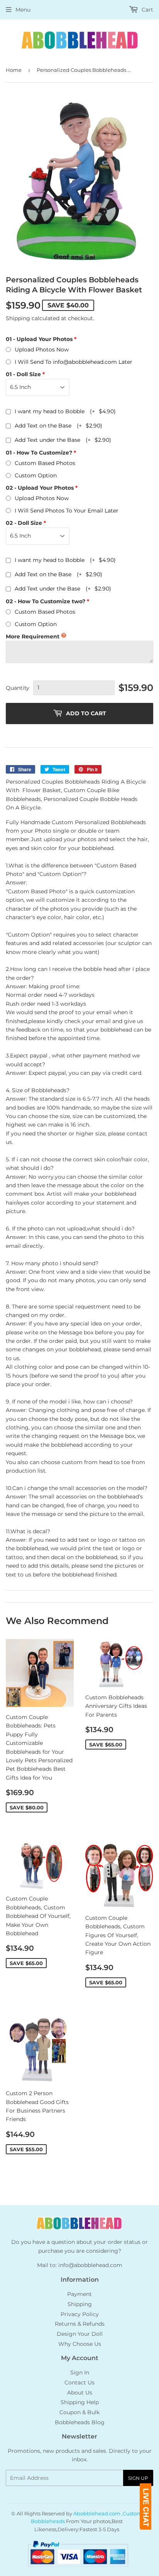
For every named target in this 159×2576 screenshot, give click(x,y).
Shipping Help (80, 2402)
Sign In (80, 2372)
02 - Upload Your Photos (40, 488)
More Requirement (33, 636)
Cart (147, 10)
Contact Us (79, 2383)
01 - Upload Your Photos (39, 339)
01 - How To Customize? (39, 453)
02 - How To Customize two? (46, 601)
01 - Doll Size (23, 374)
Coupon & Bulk (79, 2412)
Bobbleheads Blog (80, 2422)
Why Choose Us (80, 2344)
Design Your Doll (80, 2334)
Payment (79, 2294)
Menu (23, 10)
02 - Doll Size (24, 523)
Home (14, 70)
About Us (80, 2393)
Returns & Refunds (80, 2324)
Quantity (18, 688)
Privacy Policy (80, 2314)
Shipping (18, 318)
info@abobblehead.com (90, 2265)
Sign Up (138, 2478)
